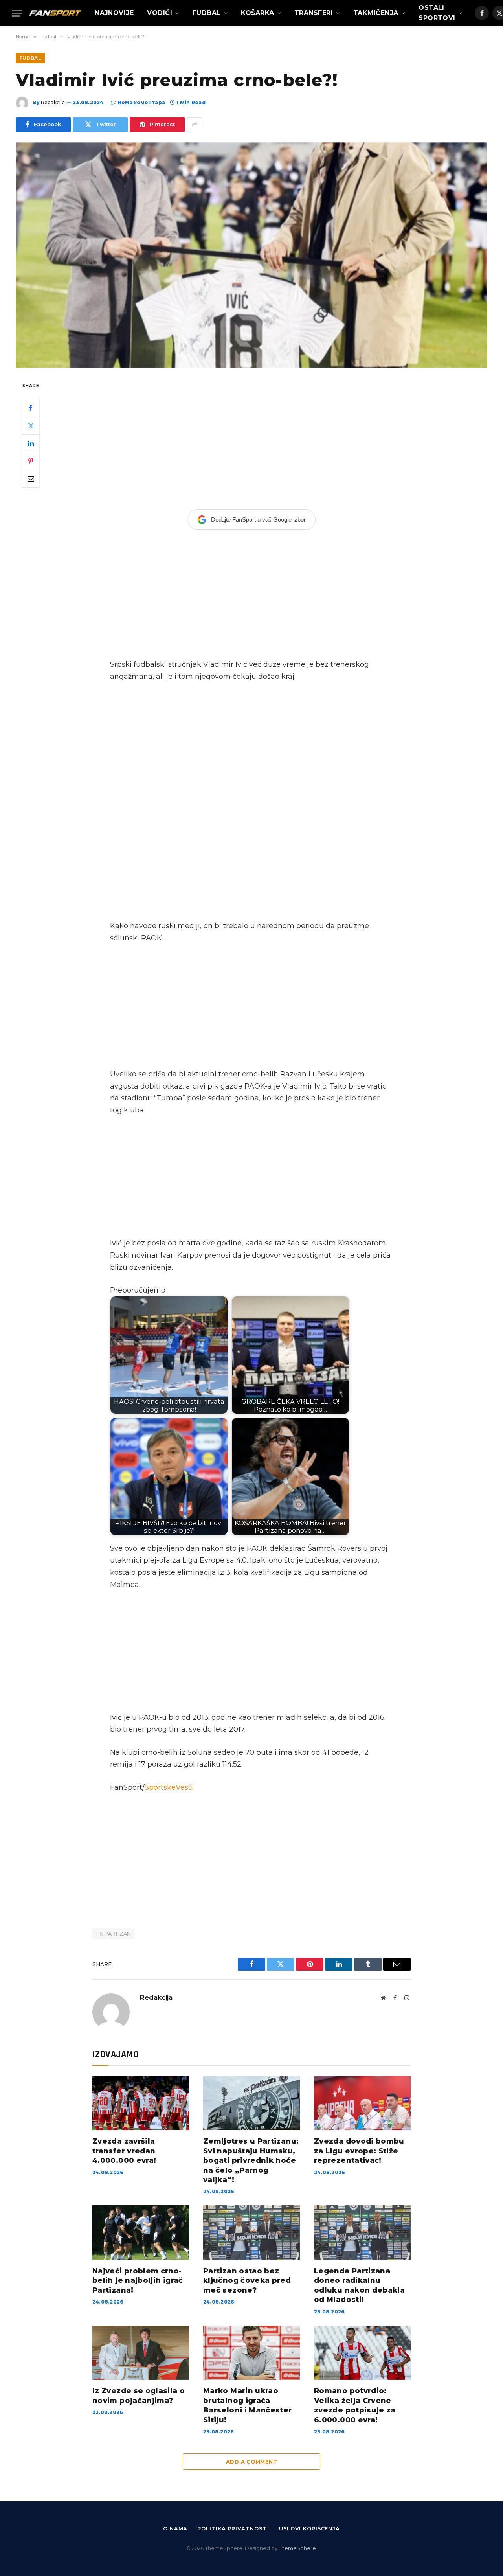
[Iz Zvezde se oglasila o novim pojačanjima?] (141, 2353)
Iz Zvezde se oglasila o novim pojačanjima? (139, 2396)
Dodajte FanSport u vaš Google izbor (258, 519)
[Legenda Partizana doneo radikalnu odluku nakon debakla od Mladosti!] (362, 2232)
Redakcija (53, 102)
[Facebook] (31, 408)
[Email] (31, 478)
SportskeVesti (169, 1787)
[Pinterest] (31, 461)
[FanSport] (55, 13)
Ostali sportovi (437, 13)
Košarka (257, 13)
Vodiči (160, 13)
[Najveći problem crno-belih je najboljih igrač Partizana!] (141, 2232)
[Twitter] (31, 425)
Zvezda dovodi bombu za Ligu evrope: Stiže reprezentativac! (359, 2151)
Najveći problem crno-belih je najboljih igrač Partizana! (138, 2281)
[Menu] (17, 13)
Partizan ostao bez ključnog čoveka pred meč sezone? (247, 2281)
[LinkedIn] (31, 443)
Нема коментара (141, 102)
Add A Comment (251, 2462)
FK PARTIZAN (114, 1934)
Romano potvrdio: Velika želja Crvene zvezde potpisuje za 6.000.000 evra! (355, 2405)
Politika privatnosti (233, 2528)
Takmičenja (376, 13)
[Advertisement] (251, 439)
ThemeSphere (297, 2548)
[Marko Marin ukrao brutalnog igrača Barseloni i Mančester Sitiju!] (251, 2353)
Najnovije (114, 13)
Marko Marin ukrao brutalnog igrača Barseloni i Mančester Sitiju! (248, 2405)
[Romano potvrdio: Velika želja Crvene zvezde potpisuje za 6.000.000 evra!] (362, 2353)
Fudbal (207, 13)
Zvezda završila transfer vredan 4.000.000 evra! (124, 2151)
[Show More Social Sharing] (195, 125)
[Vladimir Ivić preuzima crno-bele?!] (251, 255)
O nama (175, 2528)
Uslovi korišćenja (309, 2528)
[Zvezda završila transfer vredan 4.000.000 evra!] (141, 2103)
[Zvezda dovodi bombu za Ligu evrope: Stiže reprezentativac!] (362, 2103)
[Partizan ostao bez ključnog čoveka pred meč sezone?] (251, 2232)
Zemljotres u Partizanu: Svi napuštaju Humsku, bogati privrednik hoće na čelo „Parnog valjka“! (251, 2160)
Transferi (314, 13)
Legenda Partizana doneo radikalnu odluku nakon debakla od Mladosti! (359, 2285)
